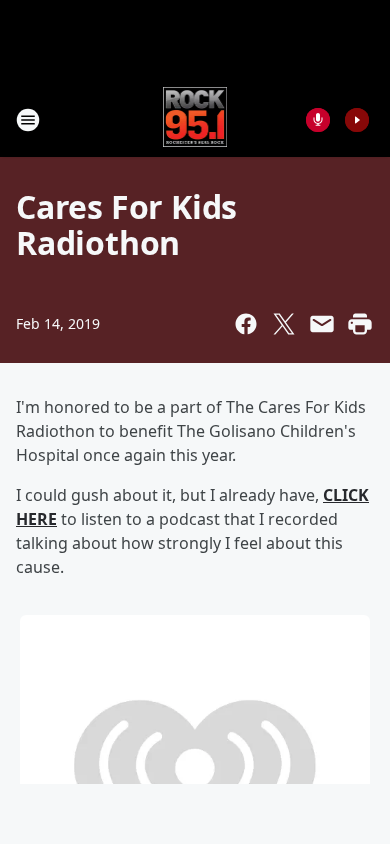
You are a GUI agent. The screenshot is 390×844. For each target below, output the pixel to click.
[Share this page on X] (284, 324)
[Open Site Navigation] (28, 120)
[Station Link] (195, 119)
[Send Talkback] (318, 120)
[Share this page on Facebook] (246, 324)
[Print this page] (360, 324)
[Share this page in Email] (322, 324)
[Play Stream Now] (357, 120)
